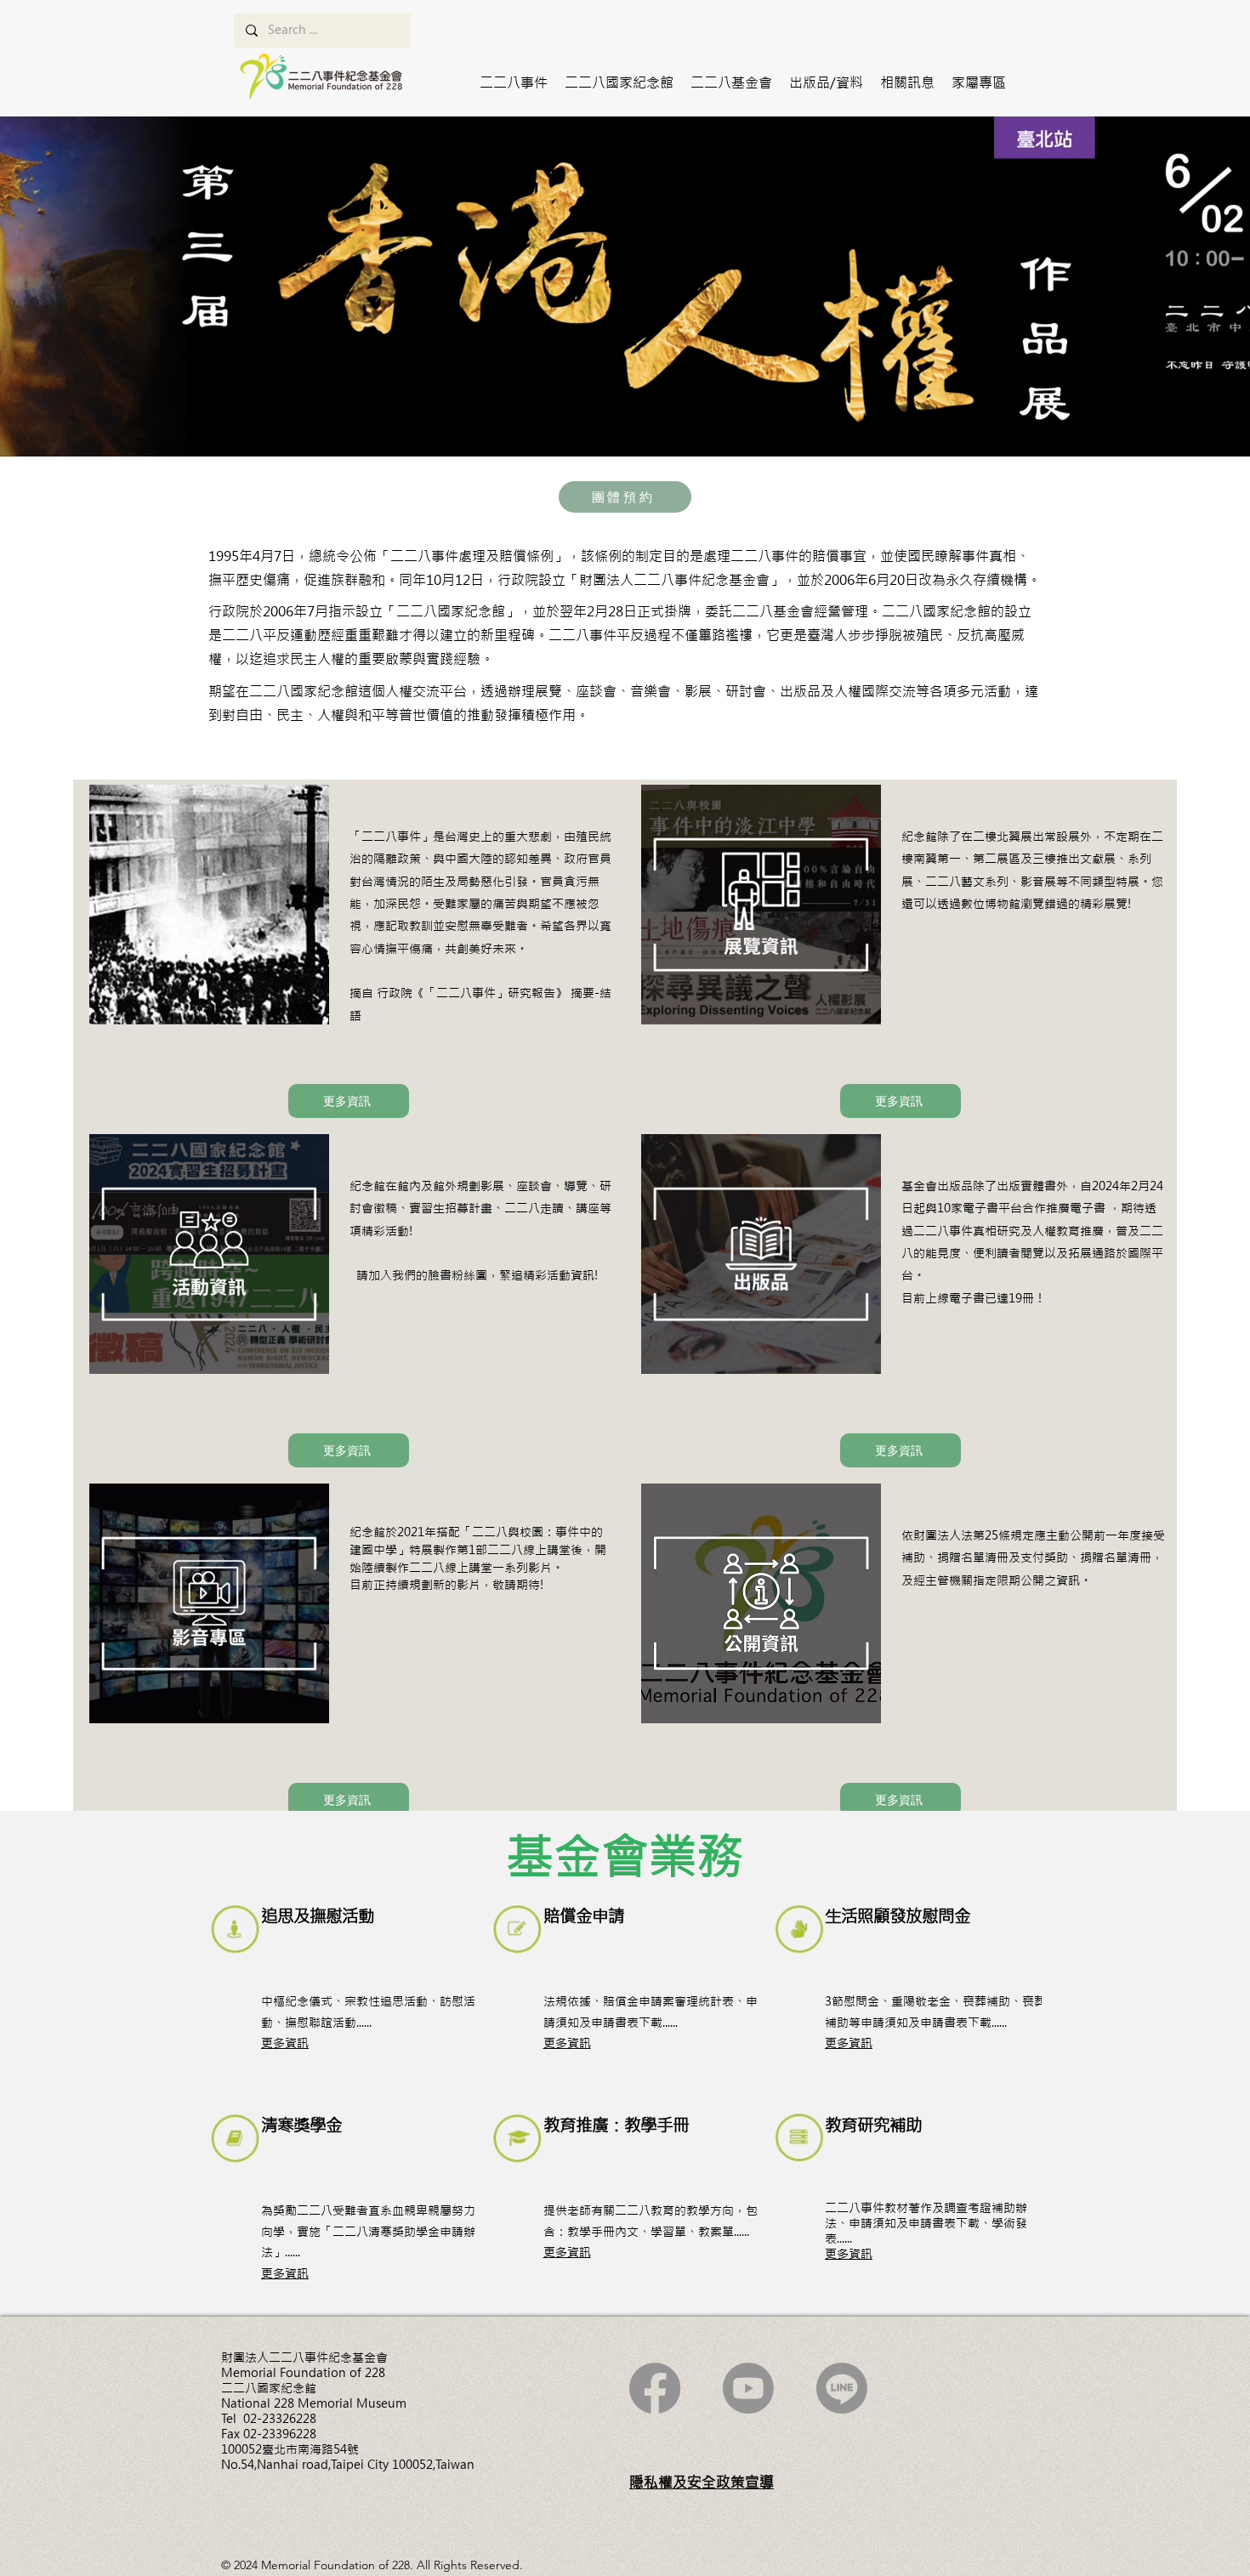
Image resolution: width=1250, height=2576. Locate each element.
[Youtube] (748, 2388)
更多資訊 (285, 2043)
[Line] (842, 2388)
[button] (514, 82)
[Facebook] (655, 2388)
